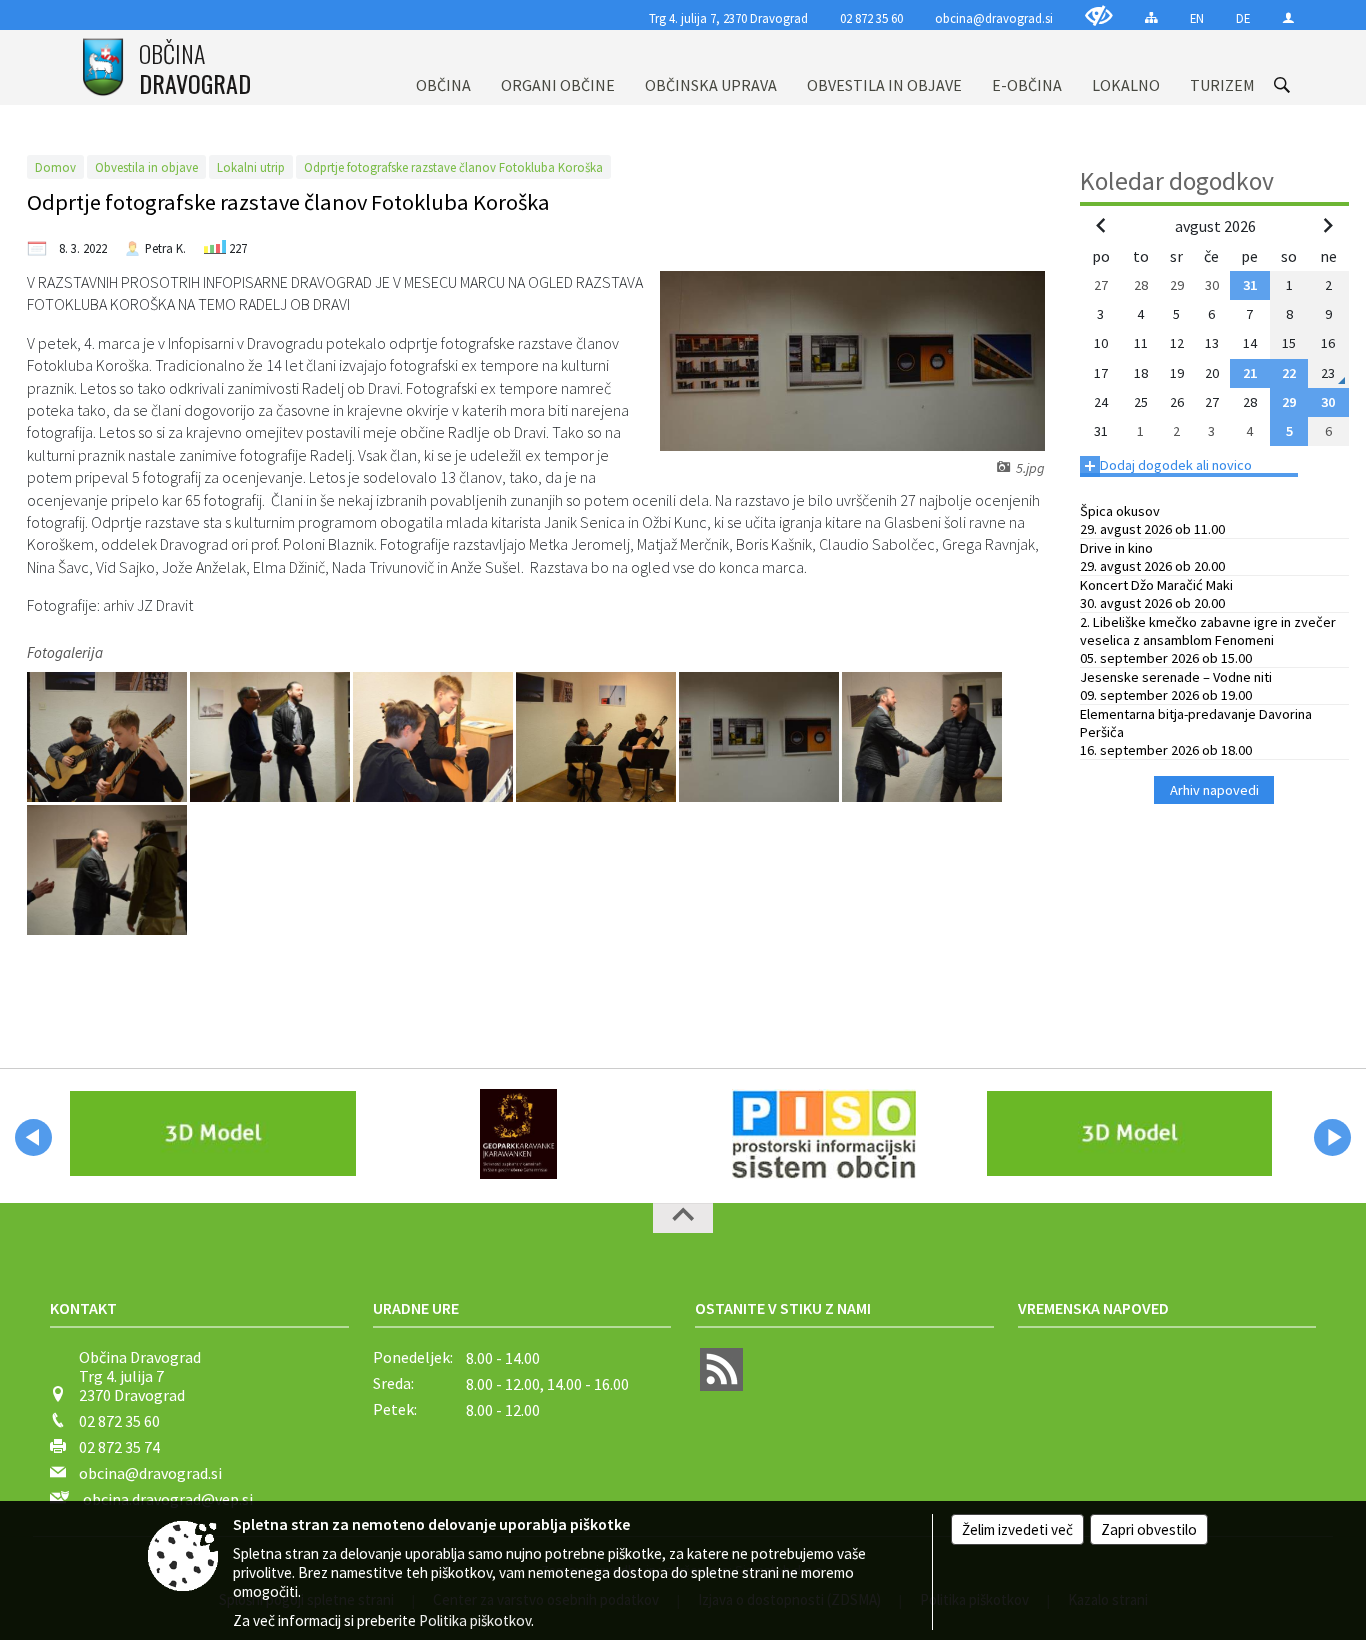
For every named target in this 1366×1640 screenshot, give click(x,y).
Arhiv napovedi (1214, 790)
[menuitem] (443, 67)
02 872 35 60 (871, 18)
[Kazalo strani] (1151, 17)
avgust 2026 (1215, 226)
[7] (107, 869)
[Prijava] (1288, 17)
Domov (55, 167)
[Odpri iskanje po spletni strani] (1282, 85)
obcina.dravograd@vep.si (168, 1499)
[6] (922, 736)
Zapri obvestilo (1149, 1529)
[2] (271, 736)
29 (1289, 402)
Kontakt (83, 1308)
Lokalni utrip (251, 167)
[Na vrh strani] (683, 1218)
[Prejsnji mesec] (1101, 225)
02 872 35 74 (119, 1447)
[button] (33, 1137)
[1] (108, 736)
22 (1289, 373)
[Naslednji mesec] (1328, 225)
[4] (597, 736)
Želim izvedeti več (1017, 1529)
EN (1197, 18)
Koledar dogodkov (1177, 181)
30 (1328, 402)
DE (1243, 18)
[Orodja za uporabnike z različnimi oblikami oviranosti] (1099, 15)
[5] (760, 736)
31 (1250, 285)
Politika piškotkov (475, 1620)
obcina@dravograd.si (994, 18)
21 (1250, 373)
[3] (434, 736)
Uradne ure (416, 1308)
